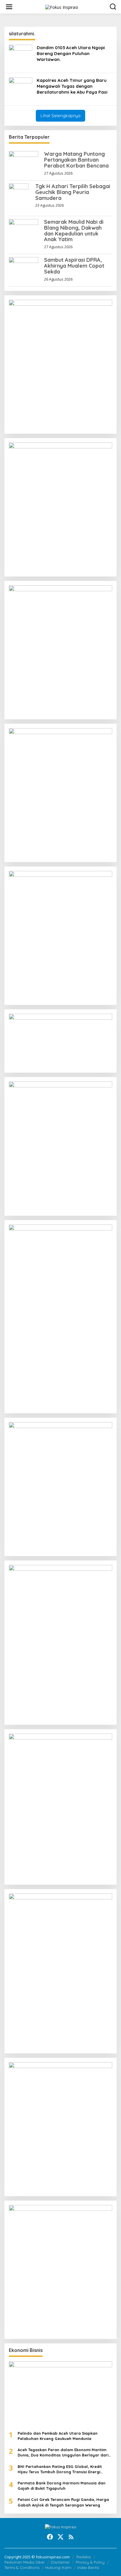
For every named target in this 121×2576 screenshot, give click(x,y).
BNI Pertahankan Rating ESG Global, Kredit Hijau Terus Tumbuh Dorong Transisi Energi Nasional (60, 2469)
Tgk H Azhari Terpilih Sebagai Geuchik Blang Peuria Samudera (73, 192)
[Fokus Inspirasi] (62, 7)
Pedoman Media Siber (25, 2562)
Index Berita (88, 2567)
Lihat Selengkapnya (60, 116)
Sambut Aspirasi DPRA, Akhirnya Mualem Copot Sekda (74, 266)
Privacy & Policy (90, 2562)
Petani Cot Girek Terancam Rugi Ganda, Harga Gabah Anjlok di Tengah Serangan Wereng (63, 2502)
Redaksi (84, 2557)
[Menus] (9, 7)
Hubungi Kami (58, 2567)
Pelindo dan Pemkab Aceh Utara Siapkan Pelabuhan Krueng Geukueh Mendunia (58, 2436)
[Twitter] (60, 2537)
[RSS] (71, 2537)
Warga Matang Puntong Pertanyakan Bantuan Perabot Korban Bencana (76, 160)
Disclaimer (60, 2562)
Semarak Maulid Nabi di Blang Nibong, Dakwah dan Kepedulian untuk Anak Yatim (74, 231)
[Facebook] (50, 2537)
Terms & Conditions (22, 2567)
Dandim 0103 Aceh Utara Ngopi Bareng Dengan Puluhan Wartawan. (71, 53)
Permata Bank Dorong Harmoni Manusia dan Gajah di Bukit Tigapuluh (62, 2486)
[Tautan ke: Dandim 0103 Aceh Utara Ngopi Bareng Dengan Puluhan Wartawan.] (21, 56)
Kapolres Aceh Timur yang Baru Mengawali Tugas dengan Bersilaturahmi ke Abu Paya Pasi (72, 86)
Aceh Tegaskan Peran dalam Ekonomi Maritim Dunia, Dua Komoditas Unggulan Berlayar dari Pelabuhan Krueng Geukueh (63, 2452)
